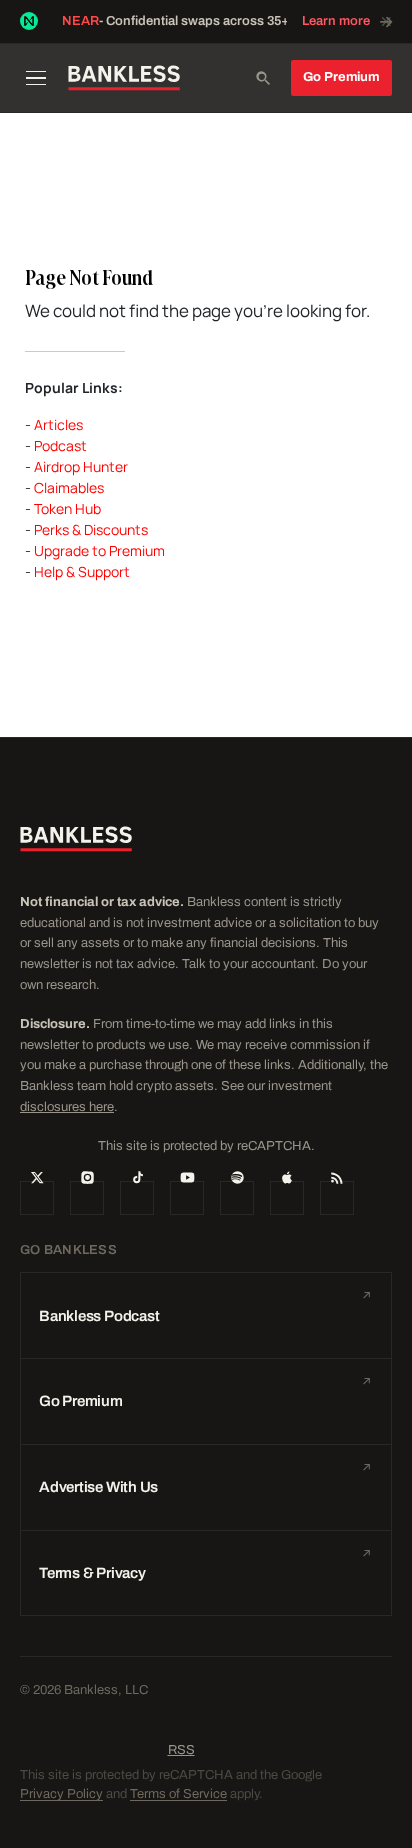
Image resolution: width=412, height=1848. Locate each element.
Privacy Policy (61, 1794)
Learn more (336, 21)
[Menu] (37, 78)
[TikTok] (137, 1198)
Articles (58, 424)
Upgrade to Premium (99, 550)
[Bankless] (124, 78)
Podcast (60, 445)
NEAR (80, 21)
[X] (37, 1198)
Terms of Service (178, 1794)
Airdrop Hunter (81, 466)
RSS (181, 1750)
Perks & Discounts (91, 529)
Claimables (69, 487)
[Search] (263, 78)
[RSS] (337, 1198)
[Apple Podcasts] (287, 1198)
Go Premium (341, 77)
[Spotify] (237, 1198)
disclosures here (67, 1107)
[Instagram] (87, 1198)
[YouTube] (187, 1198)
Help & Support (82, 571)
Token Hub (67, 508)
